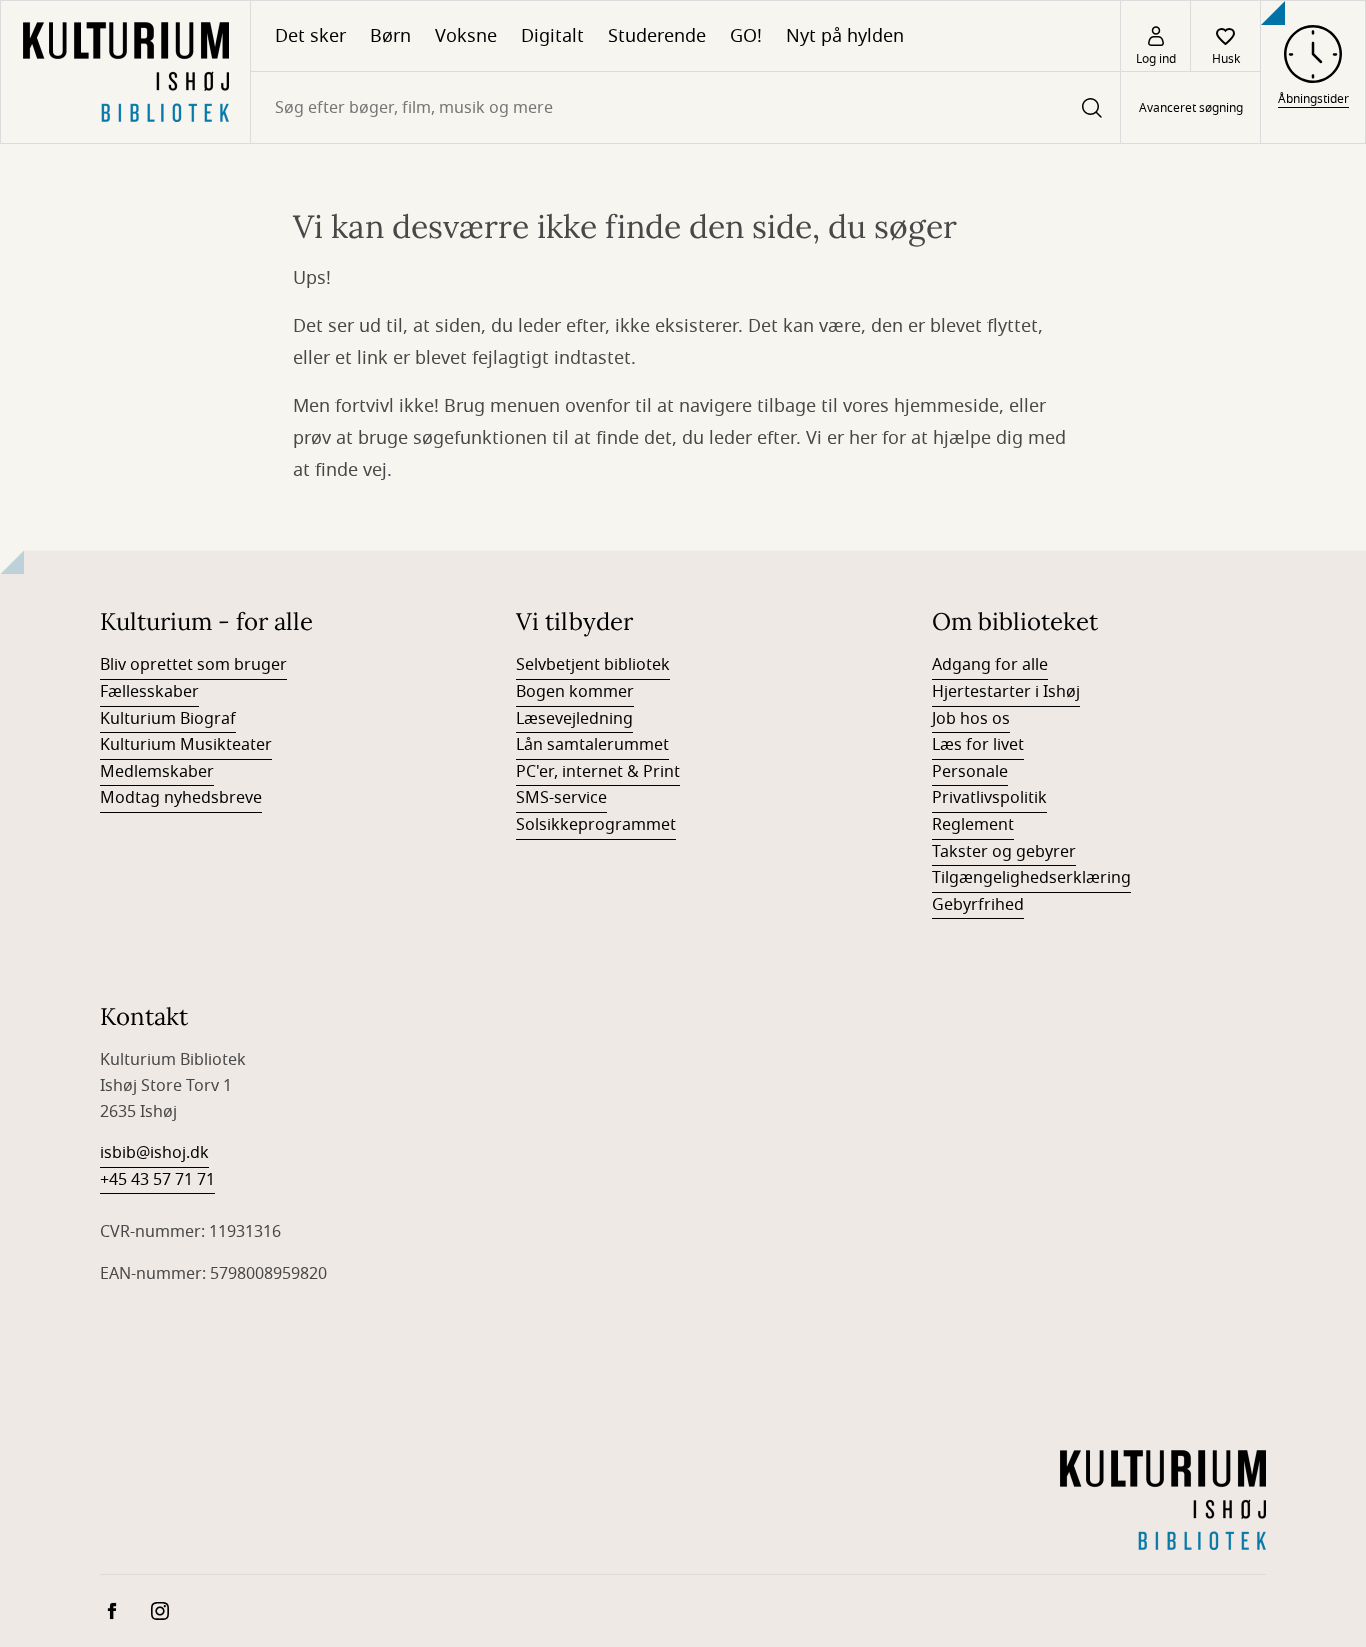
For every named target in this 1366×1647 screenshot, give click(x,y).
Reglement (973, 825)
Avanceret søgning (1191, 108)
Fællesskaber (149, 692)
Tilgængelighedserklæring (1031, 878)
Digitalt (552, 36)
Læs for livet (978, 745)
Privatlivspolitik (989, 798)
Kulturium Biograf (168, 719)
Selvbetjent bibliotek (593, 665)
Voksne (466, 36)
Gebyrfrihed (978, 905)
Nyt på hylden (845, 36)
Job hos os (971, 719)
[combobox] (685, 107)
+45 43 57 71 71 (157, 1180)
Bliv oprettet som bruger (193, 665)
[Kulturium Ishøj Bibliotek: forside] (125, 72)
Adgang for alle (990, 665)
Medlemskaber (157, 772)
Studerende (657, 36)
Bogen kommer (575, 692)
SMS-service (561, 798)
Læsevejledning (574, 719)
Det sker (310, 36)
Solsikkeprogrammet (596, 825)
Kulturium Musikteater (186, 745)
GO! (746, 36)
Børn (390, 36)
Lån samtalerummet (592, 745)
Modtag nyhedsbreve (181, 798)
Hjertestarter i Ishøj (1006, 692)
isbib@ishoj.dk (154, 1153)
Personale (970, 772)
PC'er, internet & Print (598, 772)
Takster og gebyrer (1004, 852)
